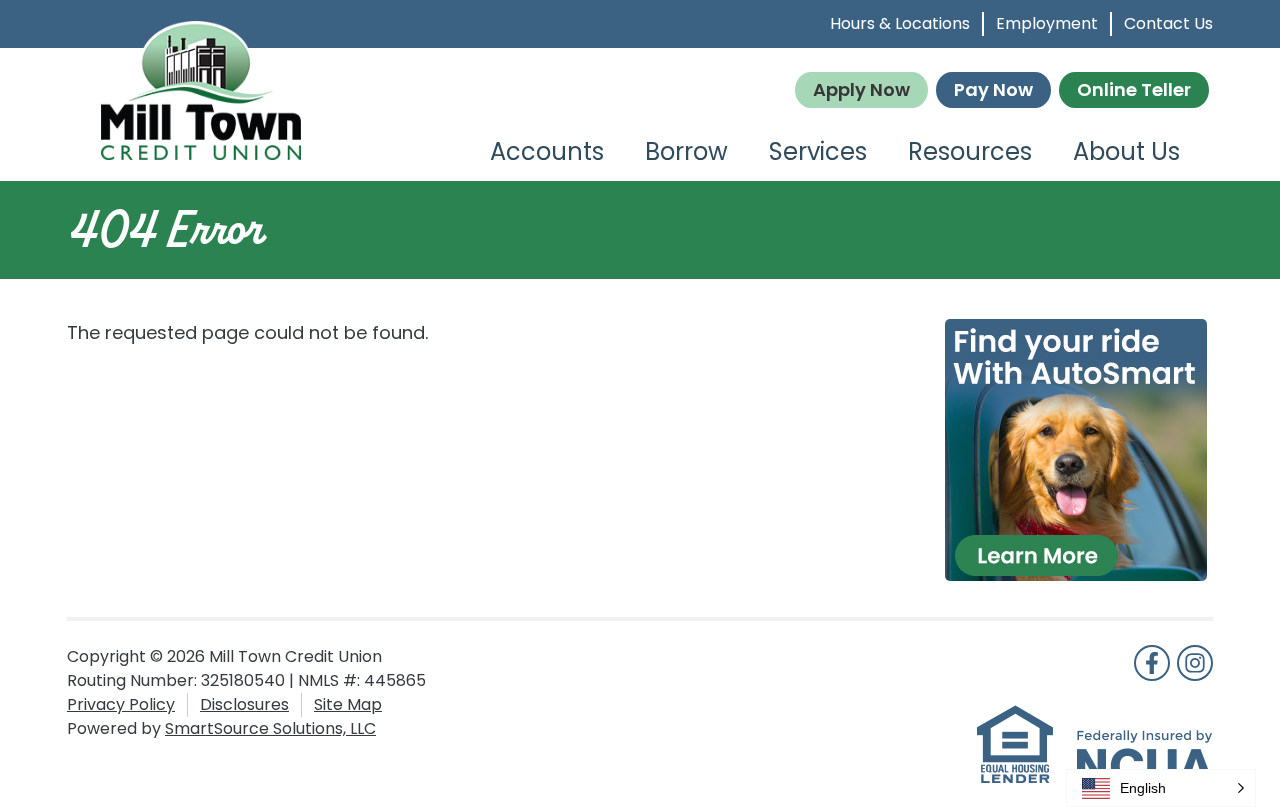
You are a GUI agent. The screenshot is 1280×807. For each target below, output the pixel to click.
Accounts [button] (547, 151)
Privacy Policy (121, 704)
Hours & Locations (900, 23)
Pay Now (993, 89)
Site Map (348, 704)
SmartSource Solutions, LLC (270, 728)
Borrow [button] (686, 151)
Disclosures (244, 704)
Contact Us (1168, 23)
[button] (1161, 788)
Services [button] (818, 151)
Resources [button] (970, 151)
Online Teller (1134, 89)
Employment (1047, 23)
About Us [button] (1126, 151)
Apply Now (861, 89)
